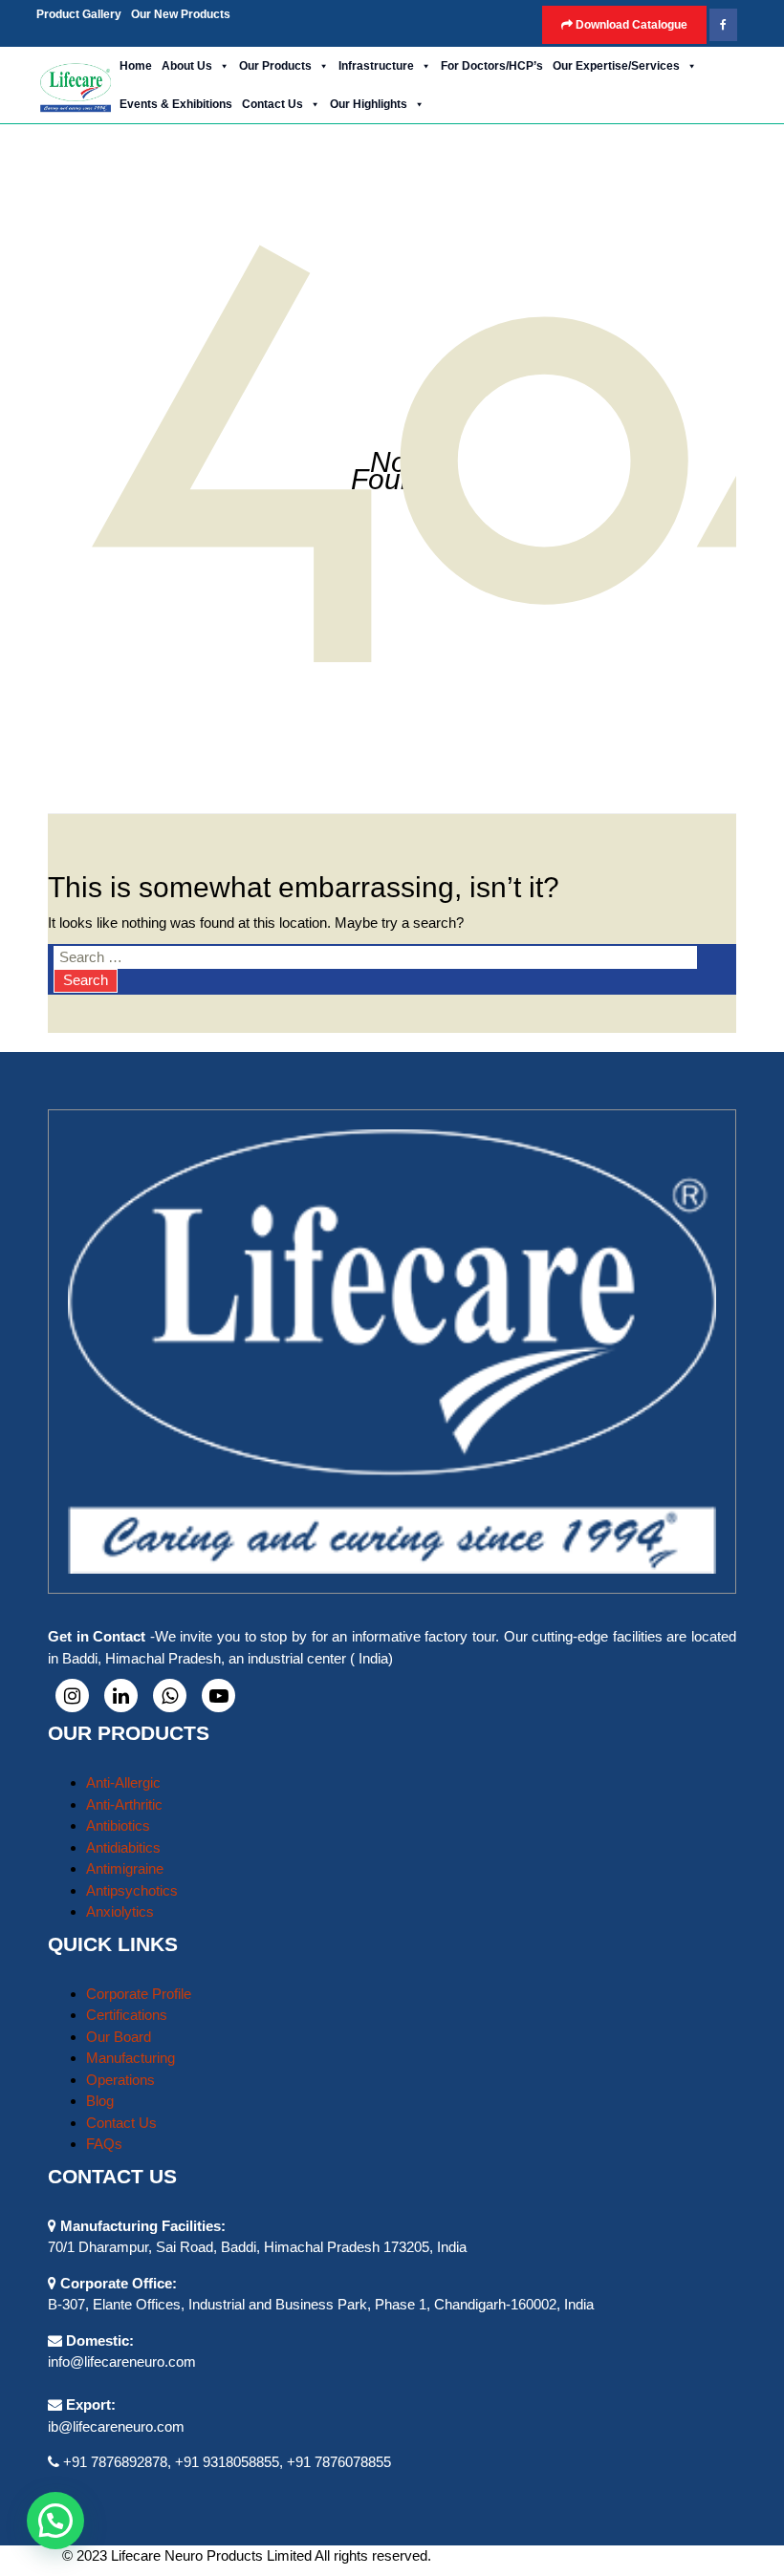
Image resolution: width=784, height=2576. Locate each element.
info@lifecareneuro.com (122, 2361)
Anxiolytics (120, 1911)
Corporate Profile (139, 1994)
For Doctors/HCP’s (492, 66)
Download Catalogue (630, 25)
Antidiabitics (123, 1847)
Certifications (127, 2015)
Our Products (275, 66)
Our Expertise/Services (616, 66)
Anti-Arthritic (124, 1804)
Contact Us (272, 104)
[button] (243, 9)
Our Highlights (369, 104)
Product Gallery (79, 14)
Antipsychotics (132, 1890)
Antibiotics (118, 1825)
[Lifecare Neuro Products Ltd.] (75, 86)
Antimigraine (125, 1868)
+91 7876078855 (339, 2462)
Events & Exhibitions (176, 104)
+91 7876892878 (115, 2462)
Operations (120, 2080)
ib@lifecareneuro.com (116, 2426)
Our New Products (181, 14)
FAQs (104, 2144)
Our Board (119, 2037)
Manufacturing (131, 2058)
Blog (100, 2101)
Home (136, 66)
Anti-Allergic (123, 1782)
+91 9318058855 (227, 2462)
